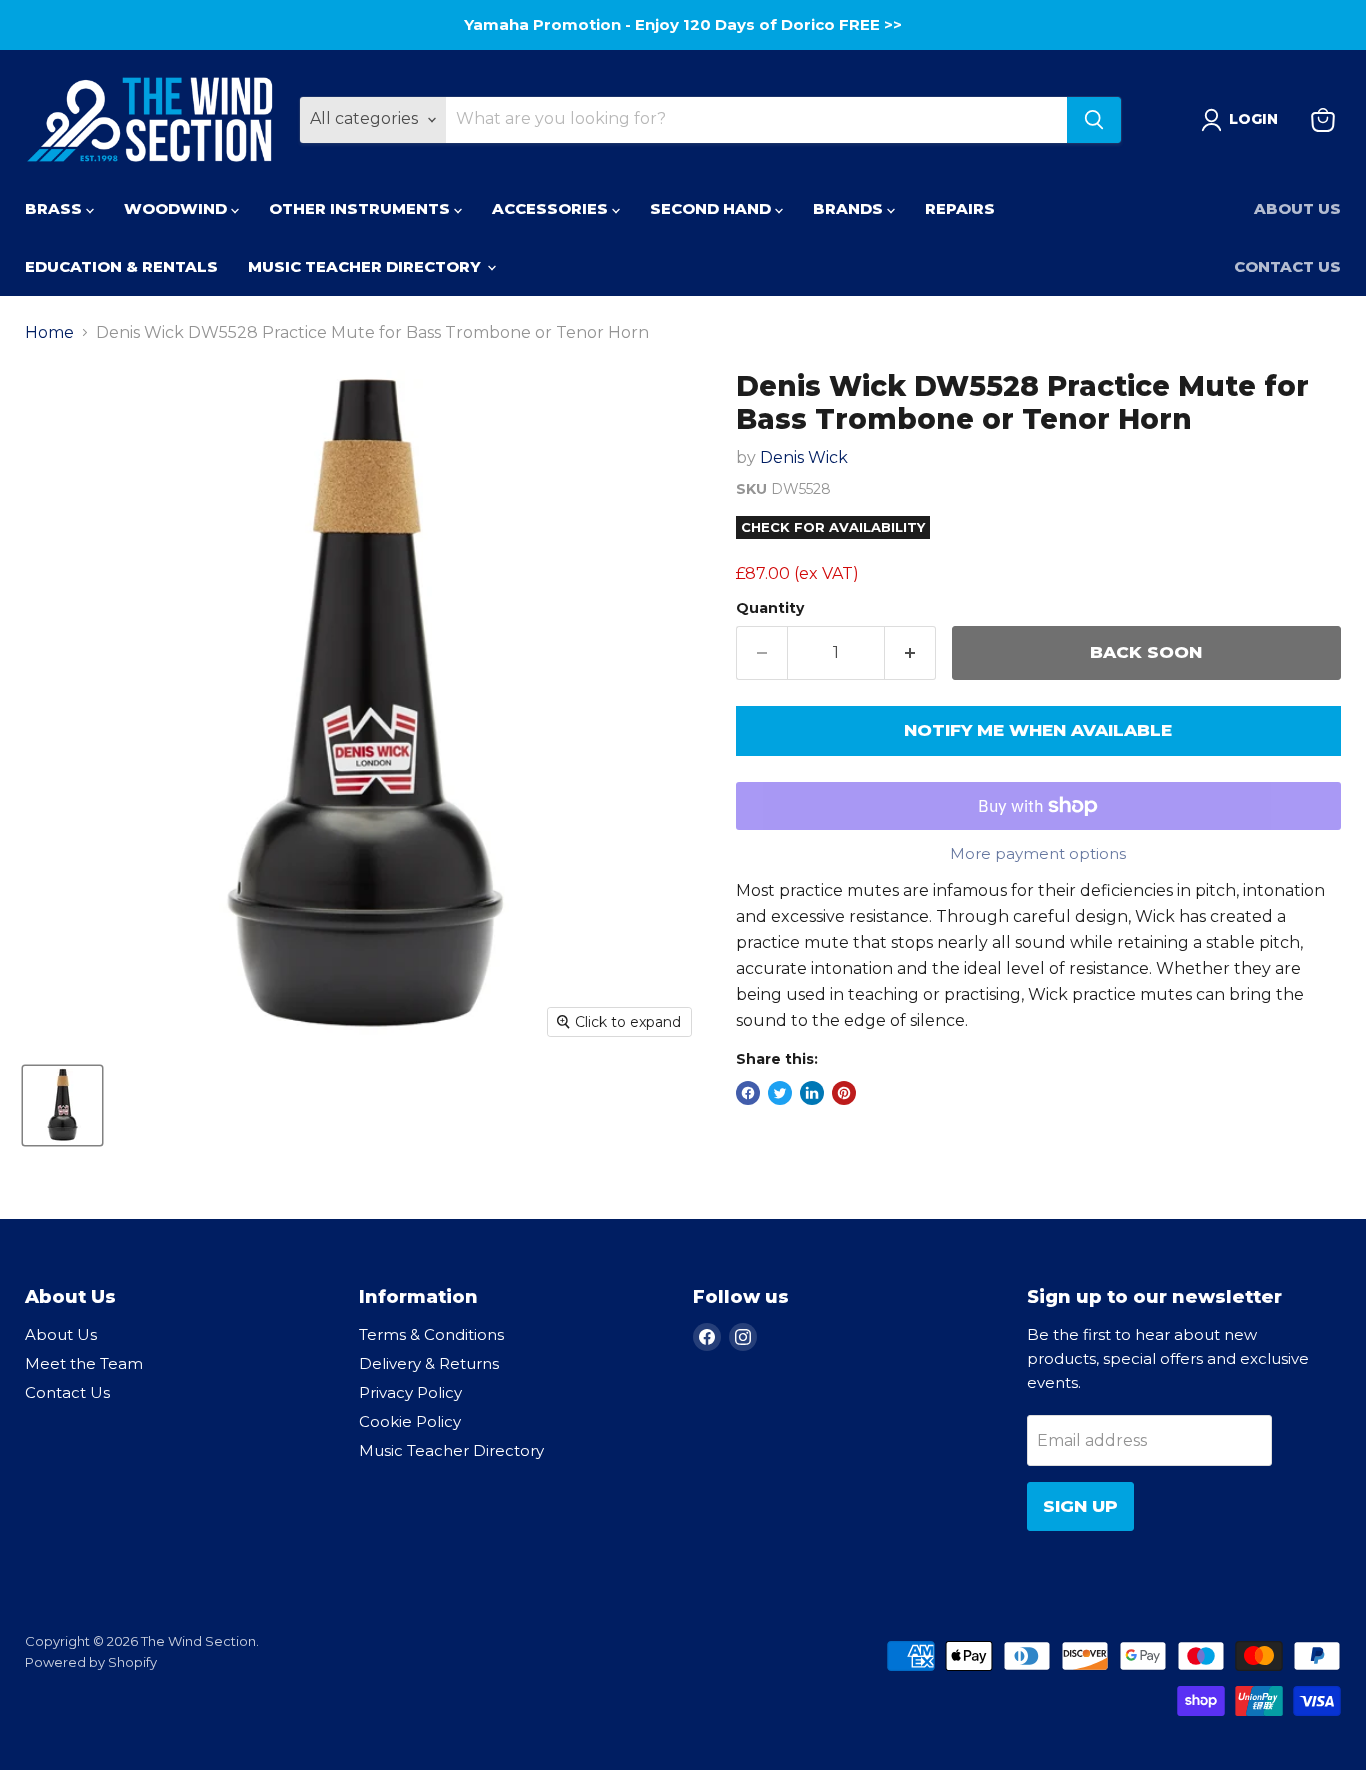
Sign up (1080, 1506)
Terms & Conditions (431, 1334)
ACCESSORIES (552, 208)
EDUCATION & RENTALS (121, 266)
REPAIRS (960, 208)
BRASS (55, 208)
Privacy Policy (410, 1392)
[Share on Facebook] (748, 1093)
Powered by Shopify (91, 1662)
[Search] (1094, 120)
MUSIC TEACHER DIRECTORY (366, 266)
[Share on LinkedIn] (812, 1093)
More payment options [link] (1038, 853)
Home (49, 333)
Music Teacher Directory (451, 1450)
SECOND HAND (712, 208)
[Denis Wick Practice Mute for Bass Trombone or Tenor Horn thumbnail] (62, 1105)
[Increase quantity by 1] (910, 653)
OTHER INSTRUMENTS (361, 208)
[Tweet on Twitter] (780, 1093)
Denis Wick (804, 457)
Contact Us (1287, 266)
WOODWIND (177, 208)
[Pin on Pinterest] (844, 1093)
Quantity (770, 608)
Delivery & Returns (429, 1363)
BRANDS (850, 208)
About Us (1297, 208)
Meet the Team (84, 1363)
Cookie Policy (410, 1421)
